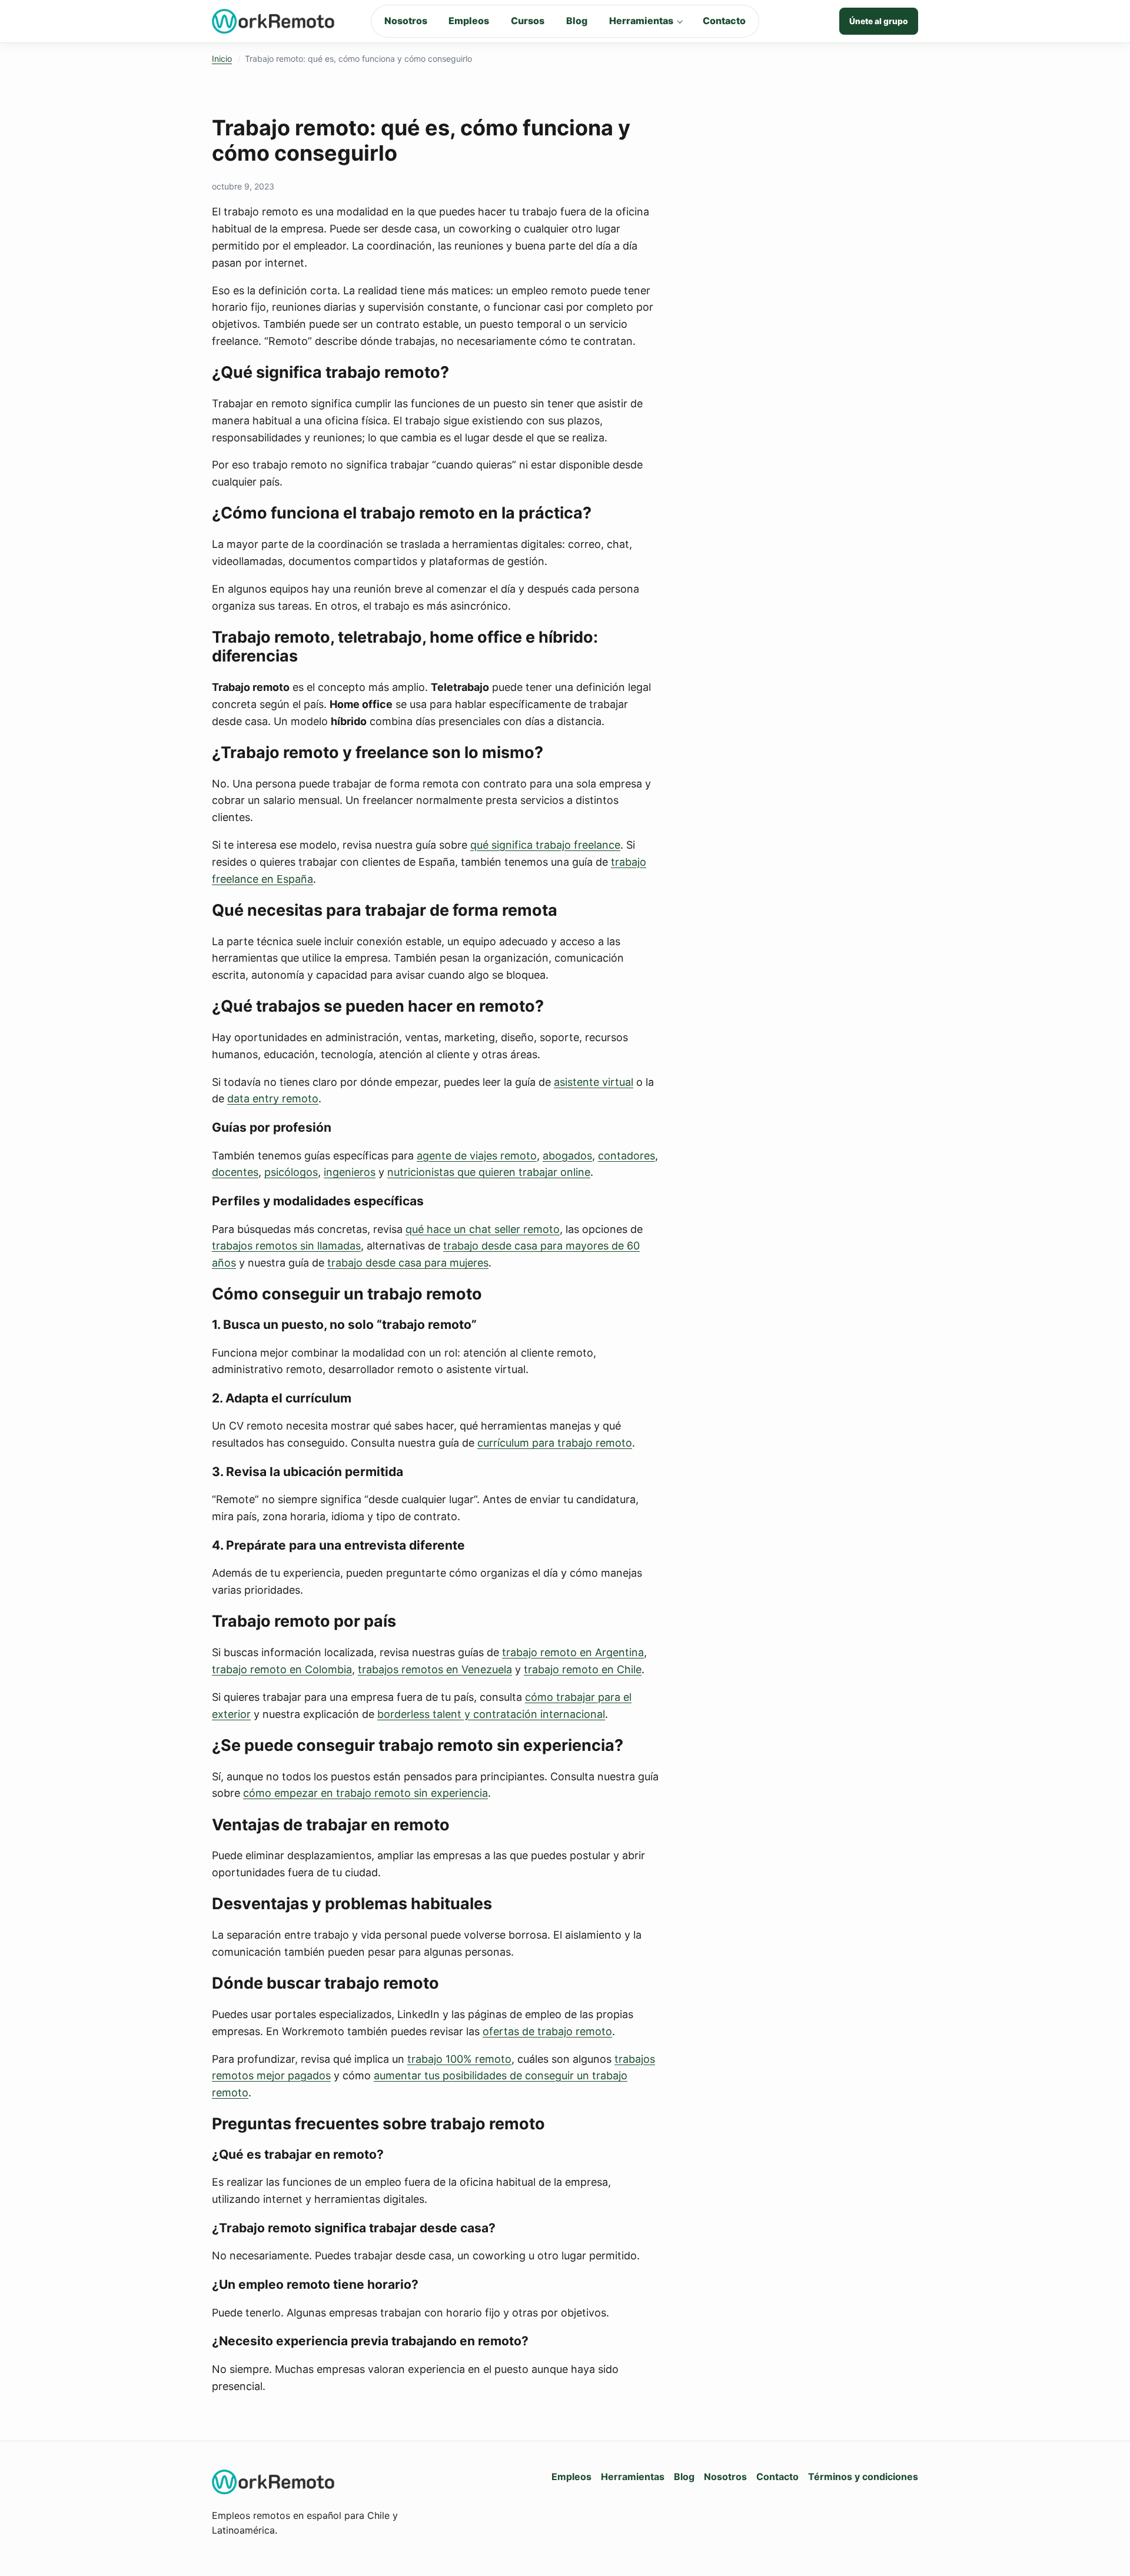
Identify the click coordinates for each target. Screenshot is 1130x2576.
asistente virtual (594, 1082)
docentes (235, 1172)
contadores (627, 1156)
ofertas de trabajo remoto (547, 2031)
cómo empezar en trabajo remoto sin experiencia (365, 1793)
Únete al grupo (879, 21)
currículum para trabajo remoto (555, 1443)
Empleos (469, 21)
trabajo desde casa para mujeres (408, 1263)
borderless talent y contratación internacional (491, 1714)
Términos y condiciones (863, 2477)
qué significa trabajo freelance (545, 845)
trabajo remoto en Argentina (573, 1652)
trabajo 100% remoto (459, 2059)
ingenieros (350, 1172)
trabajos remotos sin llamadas (286, 1246)
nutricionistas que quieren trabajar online (489, 1172)
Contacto (724, 21)
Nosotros (406, 21)
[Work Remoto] (274, 21)
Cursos (528, 21)
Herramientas (641, 21)
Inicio (222, 59)
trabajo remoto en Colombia (282, 1669)
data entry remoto (273, 1098)
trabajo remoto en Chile (583, 1669)
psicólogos (291, 1172)
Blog (577, 21)
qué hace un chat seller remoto (483, 1229)
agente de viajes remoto (477, 1156)
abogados (567, 1156)
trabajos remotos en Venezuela (435, 1669)
